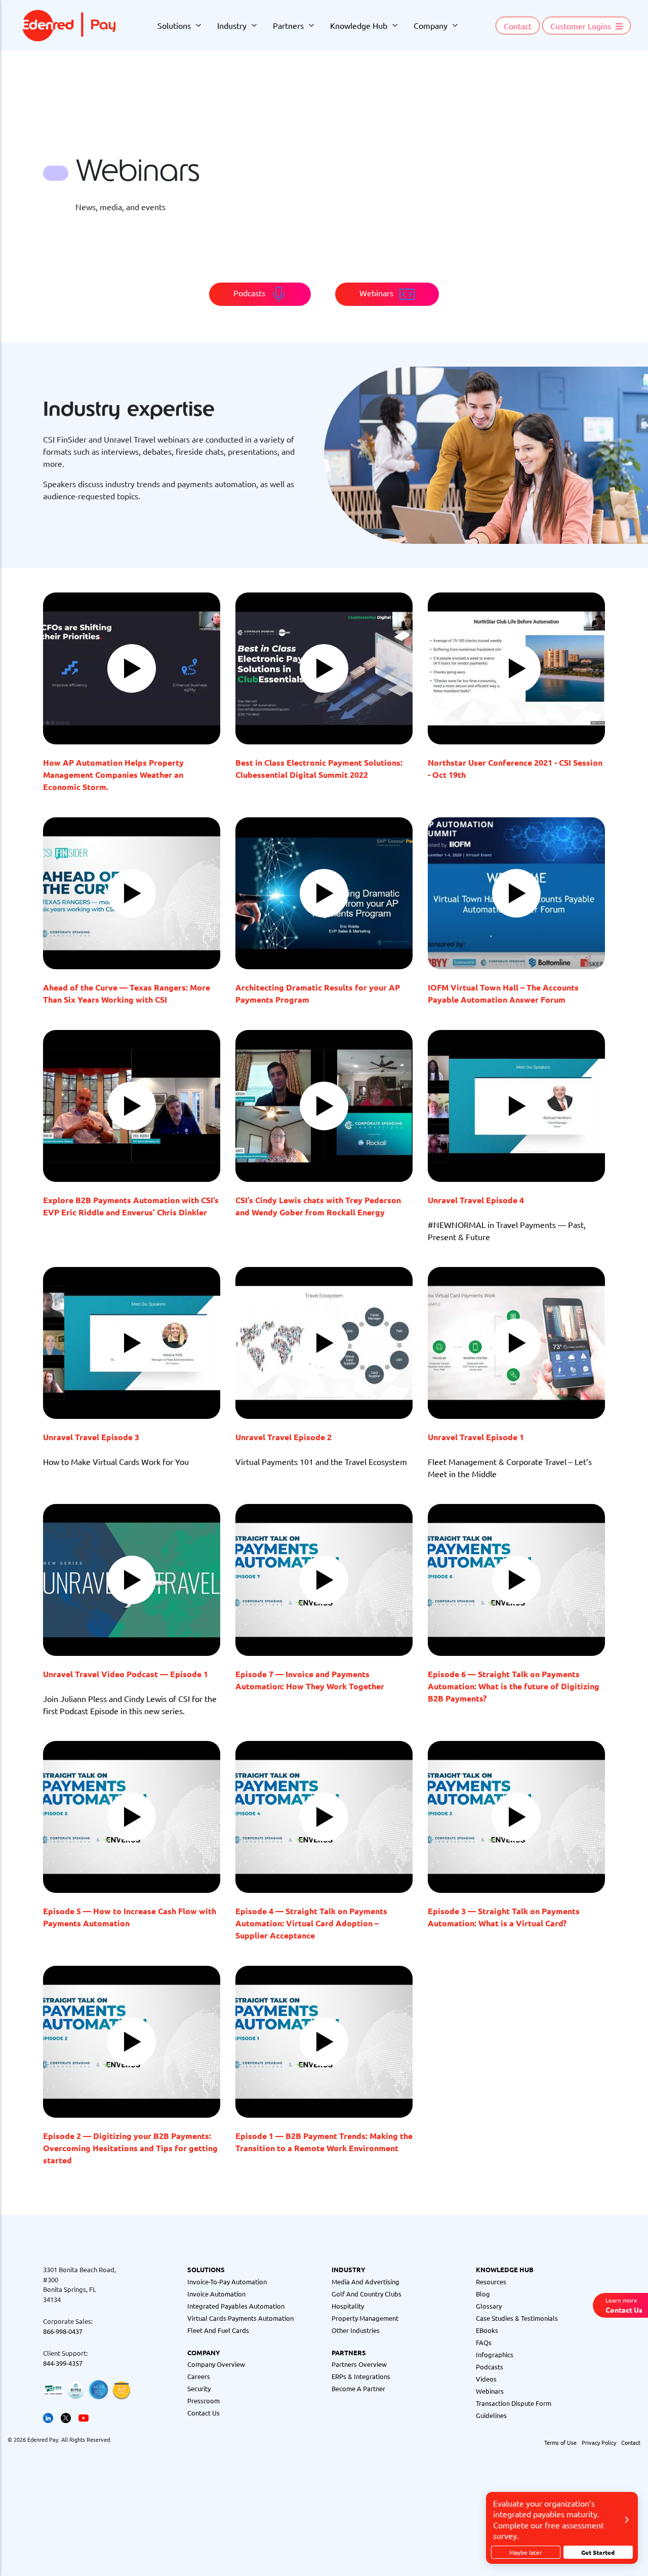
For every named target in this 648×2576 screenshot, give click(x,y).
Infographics (495, 2354)
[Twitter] (66, 2417)
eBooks (487, 2330)
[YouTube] (84, 2417)
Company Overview (216, 2364)
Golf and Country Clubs (367, 2294)
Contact (518, 26)
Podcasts (490, 2367)
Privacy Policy (599, 2442)
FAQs (484, 2342)
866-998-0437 (63, 2331)
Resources (491, 2282)
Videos (486, 2379)
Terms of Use (560, 2442)
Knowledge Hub (359, 25)
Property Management (365, 2318)
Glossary (489, 2306)
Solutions (174, 25)
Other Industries (356, 2330)
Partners (288, 25)
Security (199, 2388)
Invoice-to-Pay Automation (227, 2282)
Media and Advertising (366, 2282)
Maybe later (526, 2552)
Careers (199, 2376)
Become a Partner (358, 2388)
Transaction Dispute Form (514, 2403)
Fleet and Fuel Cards (218, 2330)
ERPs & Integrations (361, 2376)
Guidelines (491, 2415)
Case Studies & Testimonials (517, 2318)
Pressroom (204, 2401)
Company (431, 25)
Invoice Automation (216, 2294)
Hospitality (348, 2306)
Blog (483, 2294)
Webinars (490, 2391)
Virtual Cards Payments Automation (240, 2318)
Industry (232, 25)
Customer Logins (582, 26)
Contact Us (204, 2413)
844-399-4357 (63, 2363)
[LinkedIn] (48, 2417)
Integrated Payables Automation (236, 2306)
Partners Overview (359, 2364)
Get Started (598, 2552)
